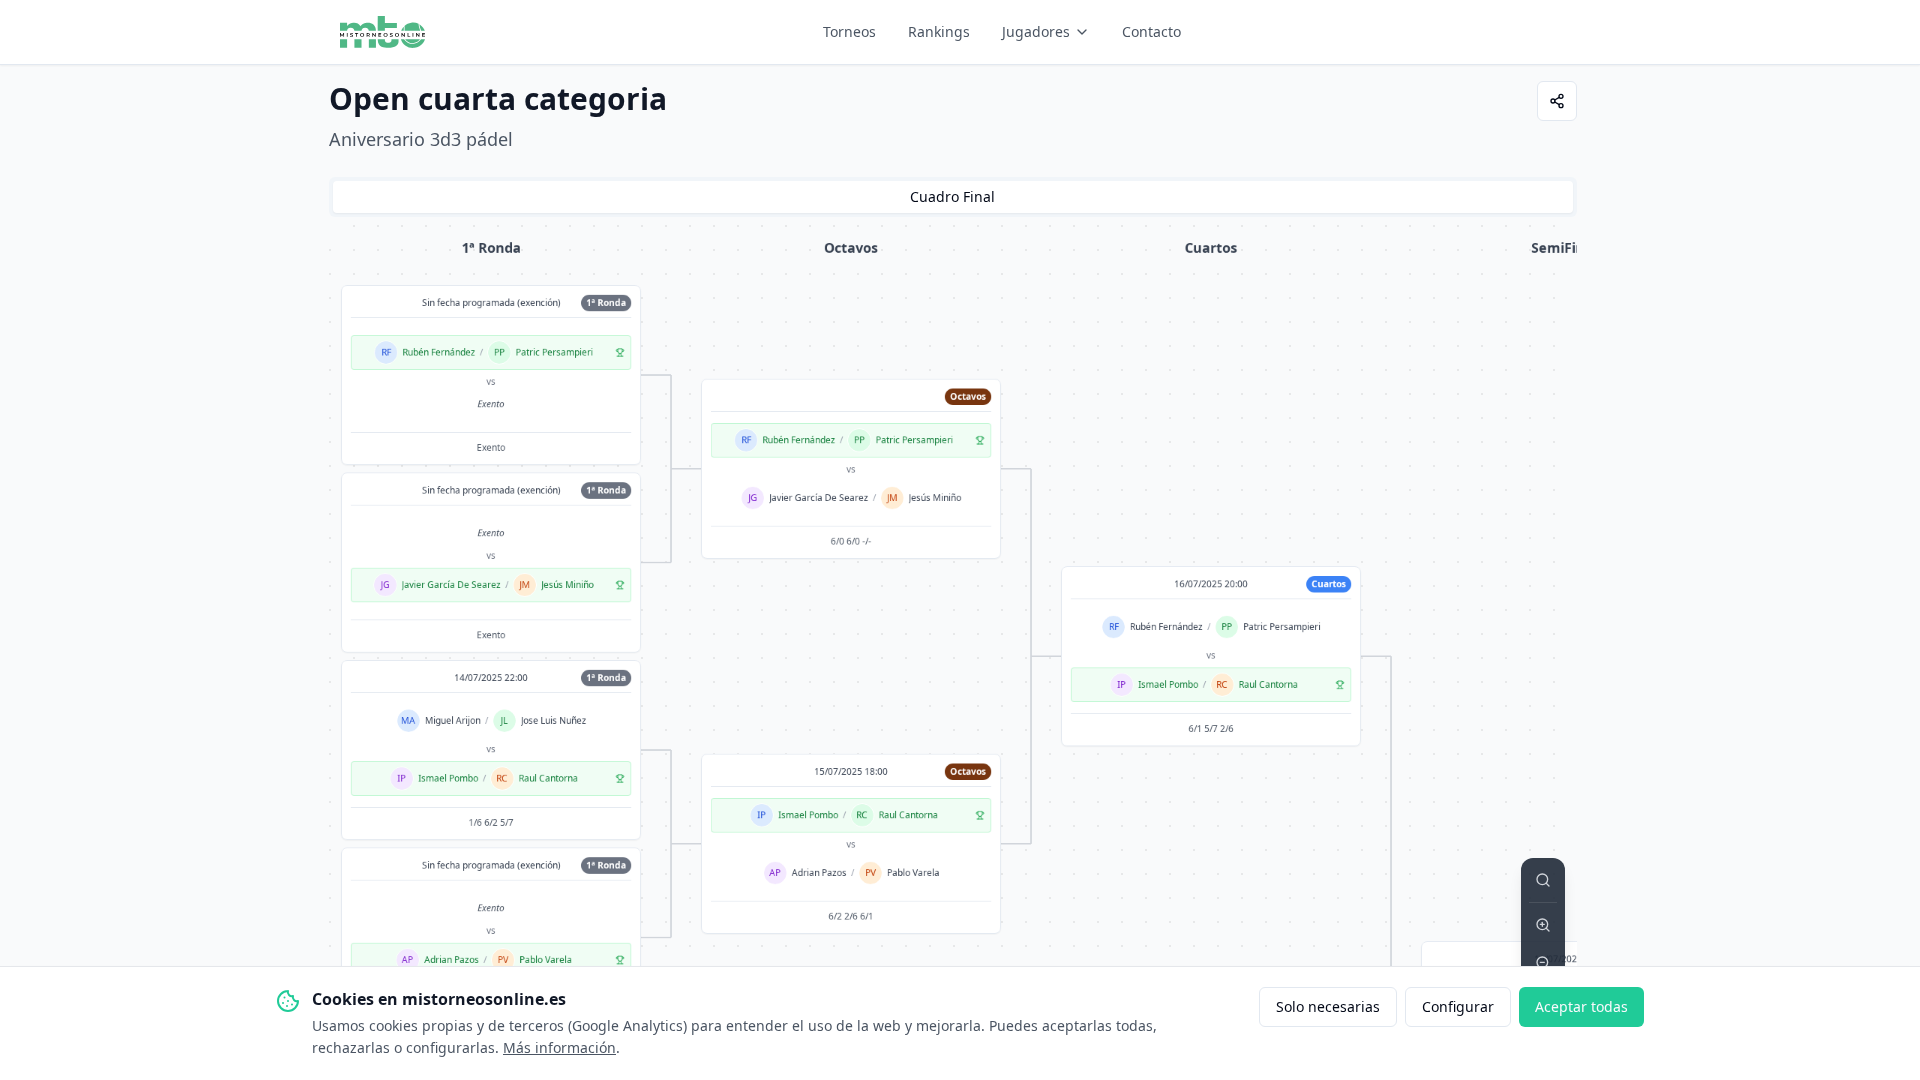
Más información (559, 1047)
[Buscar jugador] (1543, 880)
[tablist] (953, 197)
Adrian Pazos (450, 960)
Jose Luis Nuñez (552, 721)
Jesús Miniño (567, 585)
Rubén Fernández (438, 353)
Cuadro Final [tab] (952, 196)
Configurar (1458, 1006)
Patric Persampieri (553, 353)
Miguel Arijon (452, 721)
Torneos (849, 31)
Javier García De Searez (450, 585)
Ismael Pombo (447, 779)
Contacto (1151, 31)
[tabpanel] (953, 652)
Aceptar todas (1581, 1006)
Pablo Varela (545, 960)
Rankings (939, 31)
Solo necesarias (1328, 1006)
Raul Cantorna (547, 779)
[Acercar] (1543, 925)
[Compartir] (1557, 101)
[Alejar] (1543, 963)
